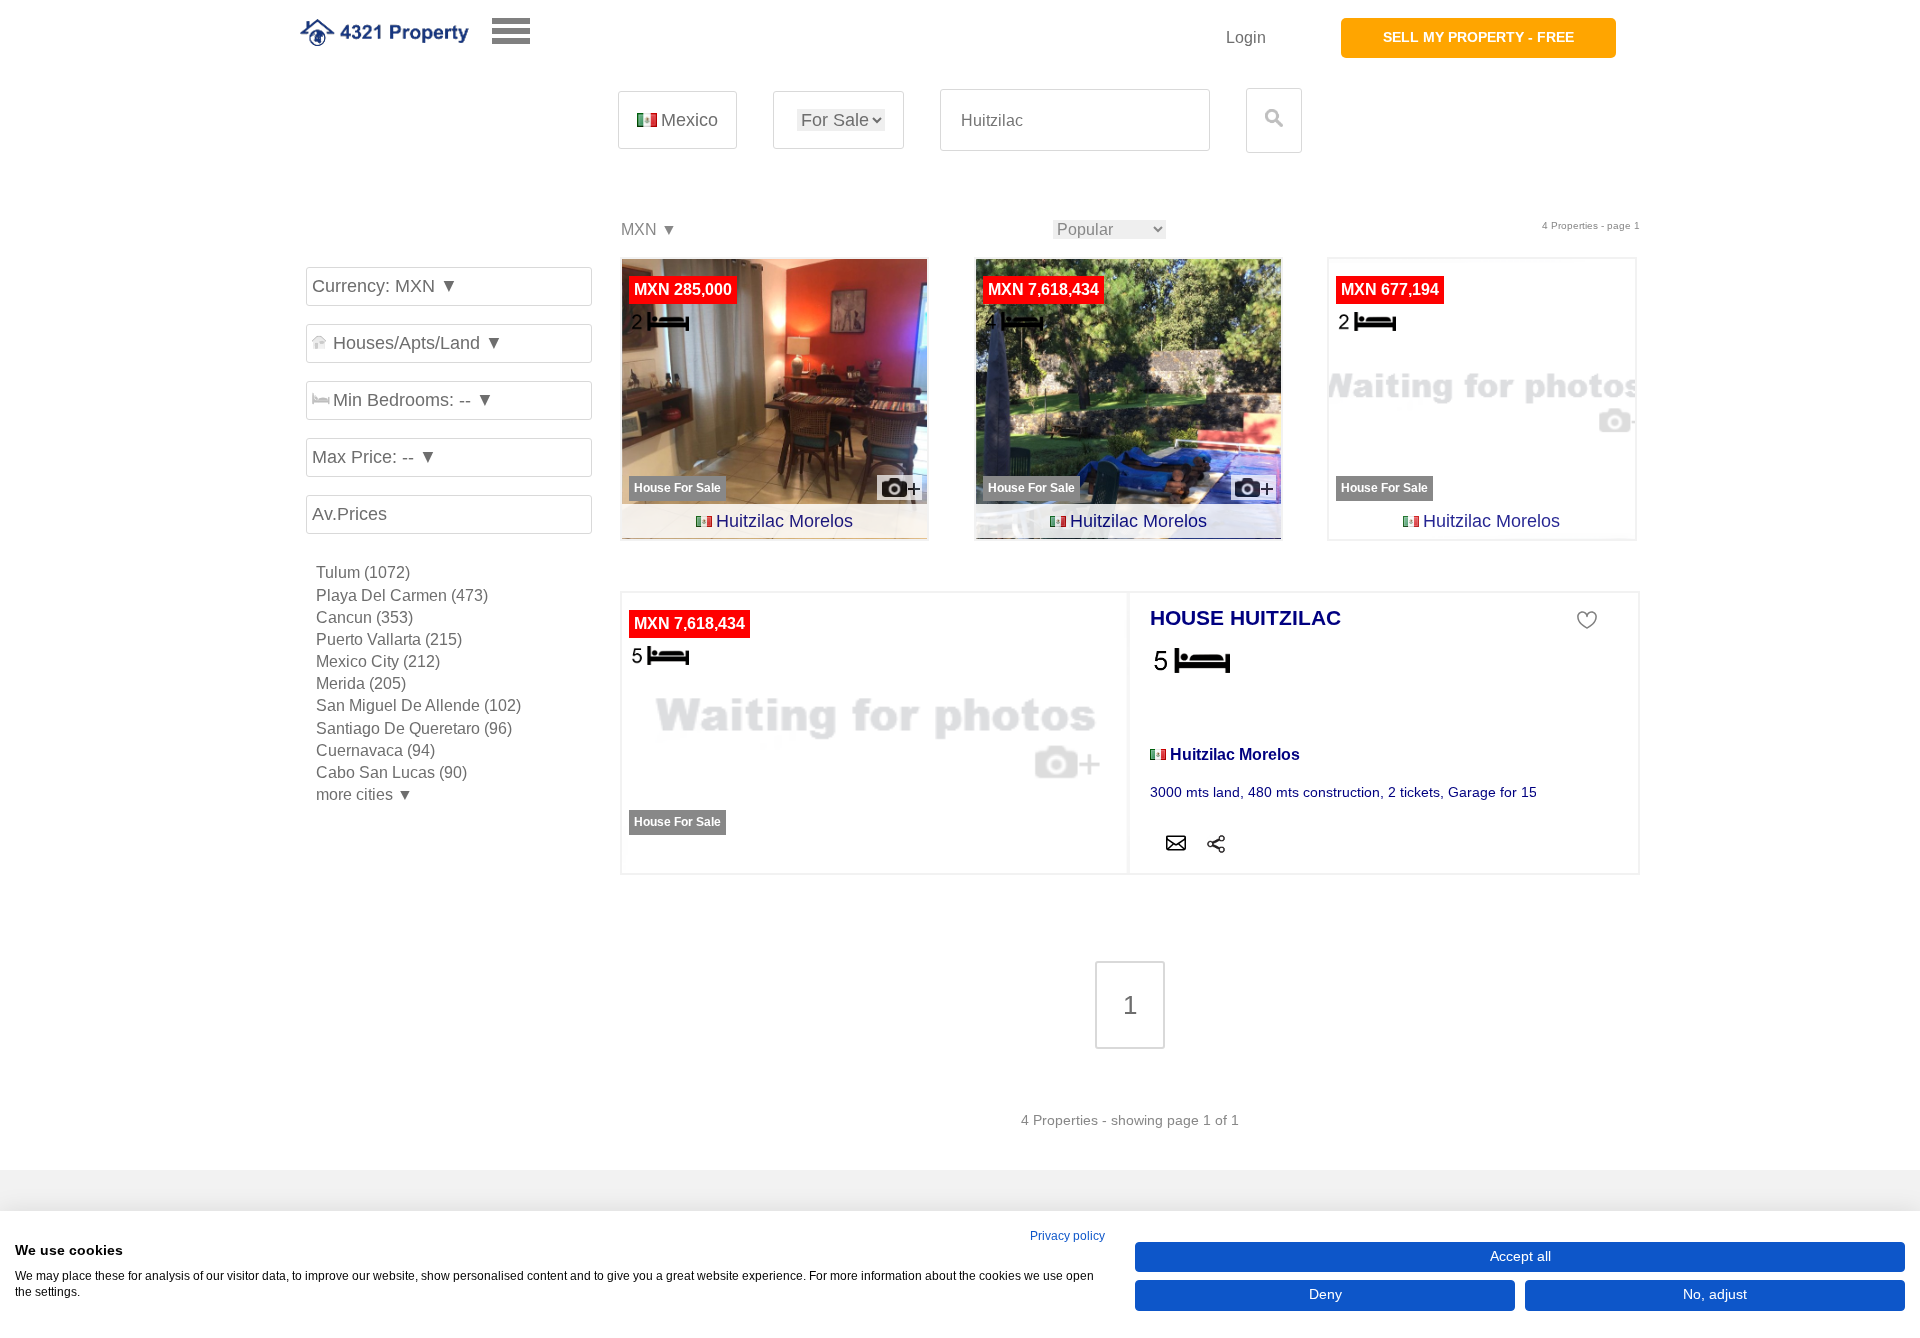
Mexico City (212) (378, 661)
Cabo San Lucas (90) (391, 772)
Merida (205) (361, 683)
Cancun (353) (364, 617)
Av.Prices (349, 514)
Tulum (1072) (363, 572)
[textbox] (1075, 120)
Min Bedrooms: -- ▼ (413, 400)
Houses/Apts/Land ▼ (418, 343)
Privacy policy (1067, 1236)
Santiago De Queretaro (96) (414, 728)
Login (1246, 37)
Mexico (689, 120)
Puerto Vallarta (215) (389, 639)
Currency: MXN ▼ (385, 286)
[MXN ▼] (648, 230)
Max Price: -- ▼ (374, 457)
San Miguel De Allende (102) (418, 705)
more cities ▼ (364, 794)
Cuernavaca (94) (375, 750)
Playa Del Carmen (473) (402, 595)
